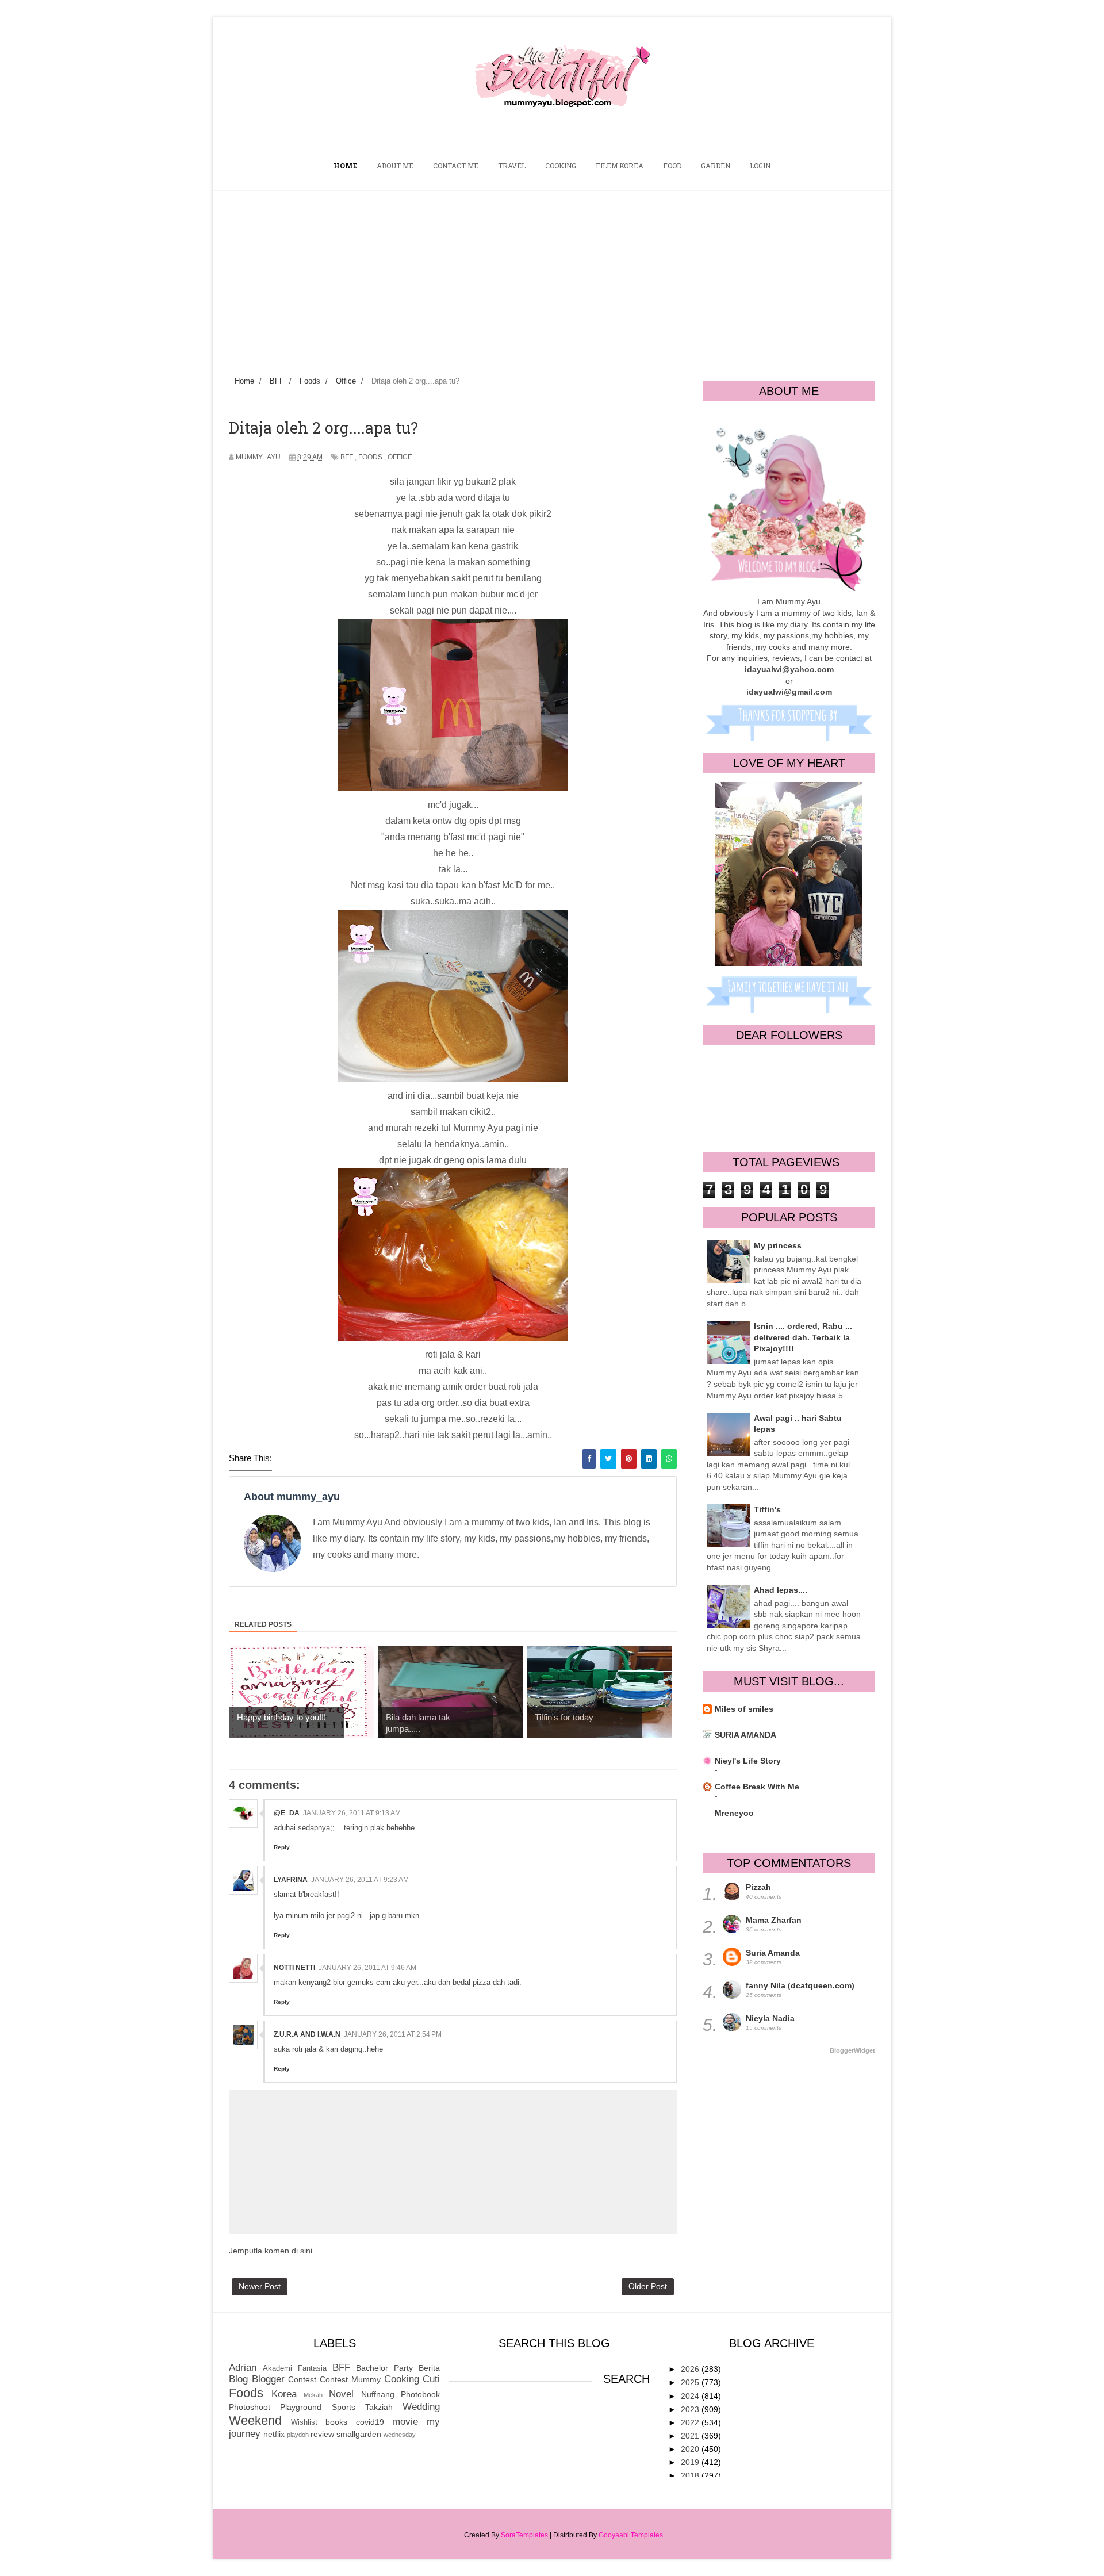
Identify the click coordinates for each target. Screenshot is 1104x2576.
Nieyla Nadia (770, 2018)
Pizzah (758, 1887)
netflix (274, 2434)
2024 (691, 2396)
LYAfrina (291, 1880)
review (322, 2434)
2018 (691, 2475)
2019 (691, 2462)
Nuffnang (378, 2394)
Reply (282, 1847)
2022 (691, 2422)
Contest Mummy (350, 2379)
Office (400, 457)
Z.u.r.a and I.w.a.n (307, 2034)
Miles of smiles (744, 1709)
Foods (370, 457)
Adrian (243, 2368)
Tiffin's (767, 1509)
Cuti (431, 2379)
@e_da (287, 1813)
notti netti (294, 1968)
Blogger (268, 2379)
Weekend (255, 2420)
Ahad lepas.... (781, 1590)
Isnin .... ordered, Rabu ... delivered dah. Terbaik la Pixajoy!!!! (803, 1337)
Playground (301, 2407)
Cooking (402, 2379)
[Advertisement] (552, 277)
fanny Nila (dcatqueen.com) (800, 1985)
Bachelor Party (384, 2368)
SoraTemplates (524, 2535)
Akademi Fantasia (295, 2368)
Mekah (313, 2395)
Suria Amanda (773, 1953)
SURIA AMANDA (745, 1735)
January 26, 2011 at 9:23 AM (360, 1880)
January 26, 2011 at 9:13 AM (352, 1813)
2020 (691, 2449)
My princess (778, 1245)
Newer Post (260, 2286)
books (336, 2422)
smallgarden (359, 2434)
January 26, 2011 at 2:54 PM (393, 2034)
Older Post (648, 2286)
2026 (691, 2369)
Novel (341, 2394)
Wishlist (304, 2422)
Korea (284, 2394)
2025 (691, 2382)
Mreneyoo (734, 1813)
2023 (691, 2409)
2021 (691, 2436)
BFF (347, 457)
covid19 (370, 2422)
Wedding (421, 2407)
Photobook (420, 2394)
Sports (344, 2407)
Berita (429, 2368)
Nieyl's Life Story (748, 1761)
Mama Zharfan (774, 1920)
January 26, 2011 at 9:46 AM (367, 1968)
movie (405, 2422)
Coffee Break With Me (757, 1787)
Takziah (379, 2407)
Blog (238, 2379)
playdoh (298, 2435)
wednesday (400, 2435)
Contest (302, 2379)
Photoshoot (250, 2407)
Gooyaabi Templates (631, 2535)
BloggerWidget (852, 2050)
